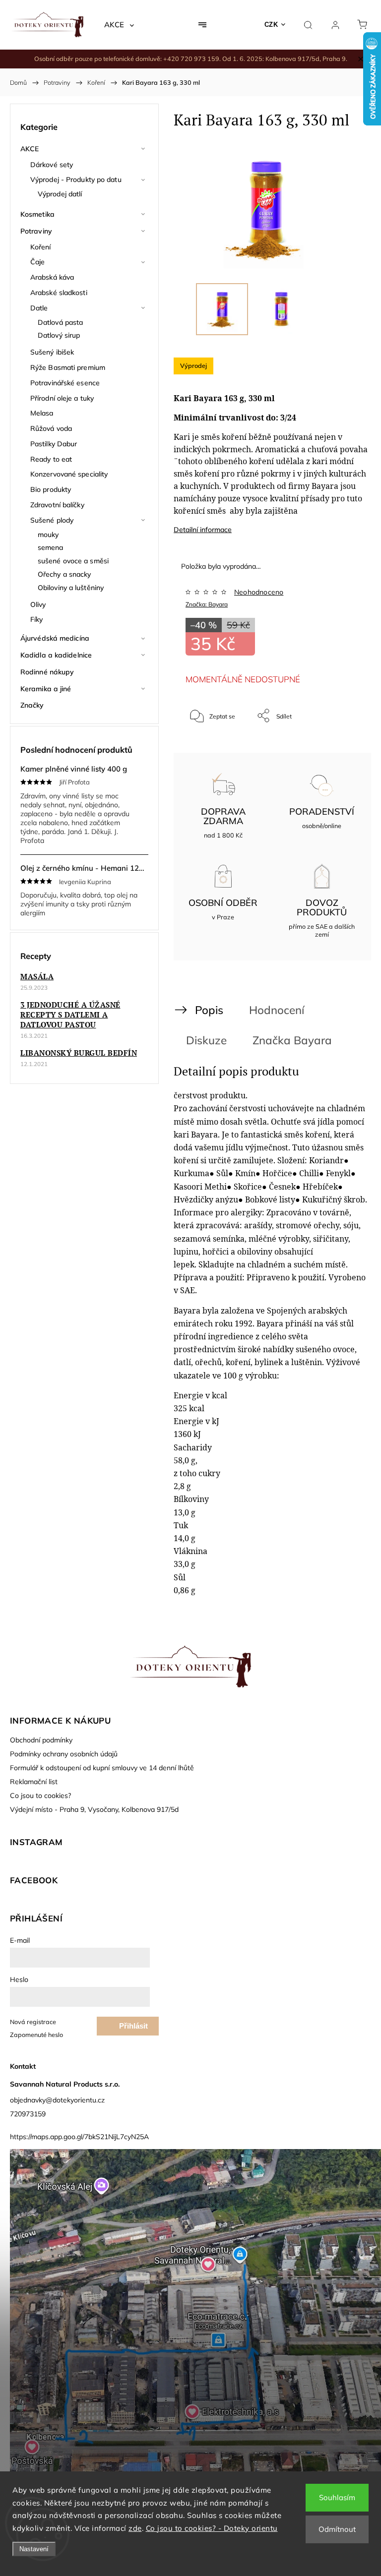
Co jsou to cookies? (40, 1796)
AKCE (30, 149)
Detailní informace (203, 530)
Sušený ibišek (52, 352)
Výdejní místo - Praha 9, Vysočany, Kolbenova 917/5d (94, 1809)
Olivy (38, 604)
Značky (32, 705)
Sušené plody (52, 520)
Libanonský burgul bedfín (79, 1053)
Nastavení (34, 2549)
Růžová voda (51, 428)
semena (51, 547)
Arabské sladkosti (59, 293)
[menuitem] (119, 25)
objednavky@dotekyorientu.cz (57, 2100)
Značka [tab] (292, 1040)
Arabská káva (52, 277)
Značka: (207, 604)
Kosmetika (37, 214)
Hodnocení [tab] (277, 1010)
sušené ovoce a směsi (73, 561)
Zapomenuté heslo (36, 2035)
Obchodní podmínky (41, 1740)
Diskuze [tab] (206, 1040)
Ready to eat (51, 459)
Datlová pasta (60, 322)
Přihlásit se (133, 2029)
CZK (271, 25)
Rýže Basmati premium (68, 367)
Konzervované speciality (69, 474)
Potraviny (36, 231)
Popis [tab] (209, 1010)
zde (135, 2528)
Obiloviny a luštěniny (71, 588)
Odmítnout (337, 2529)
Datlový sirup (59, 335)
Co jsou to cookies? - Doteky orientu (212, 2528)
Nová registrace (33, 2022)
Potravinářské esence (65, 383)
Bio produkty (51, 489)
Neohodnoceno (259, 592)
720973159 (28, 2114)
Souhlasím (337, 2497)
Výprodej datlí (60, 194)
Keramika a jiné (46, 689)
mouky (48, 535)
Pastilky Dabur (54, 444)
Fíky (36, 619)
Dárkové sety (52, 165)
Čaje (37, 262)
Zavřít (338, 749)
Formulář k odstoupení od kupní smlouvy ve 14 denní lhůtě (102, 1768)
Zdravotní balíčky (57, 505)
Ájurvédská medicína (55, 638)
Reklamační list (34, 1782)
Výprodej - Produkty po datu (76, 180)
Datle (39, 308)
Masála (37, 976)
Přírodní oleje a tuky (62, 398)
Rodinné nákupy (47, 672)
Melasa (42, 413)
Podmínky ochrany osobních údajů (64, 1754)
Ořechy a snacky (64, 574)
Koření (41, 247)
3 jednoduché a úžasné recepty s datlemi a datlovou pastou (70, 1015)
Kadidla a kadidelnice (56, 655)
